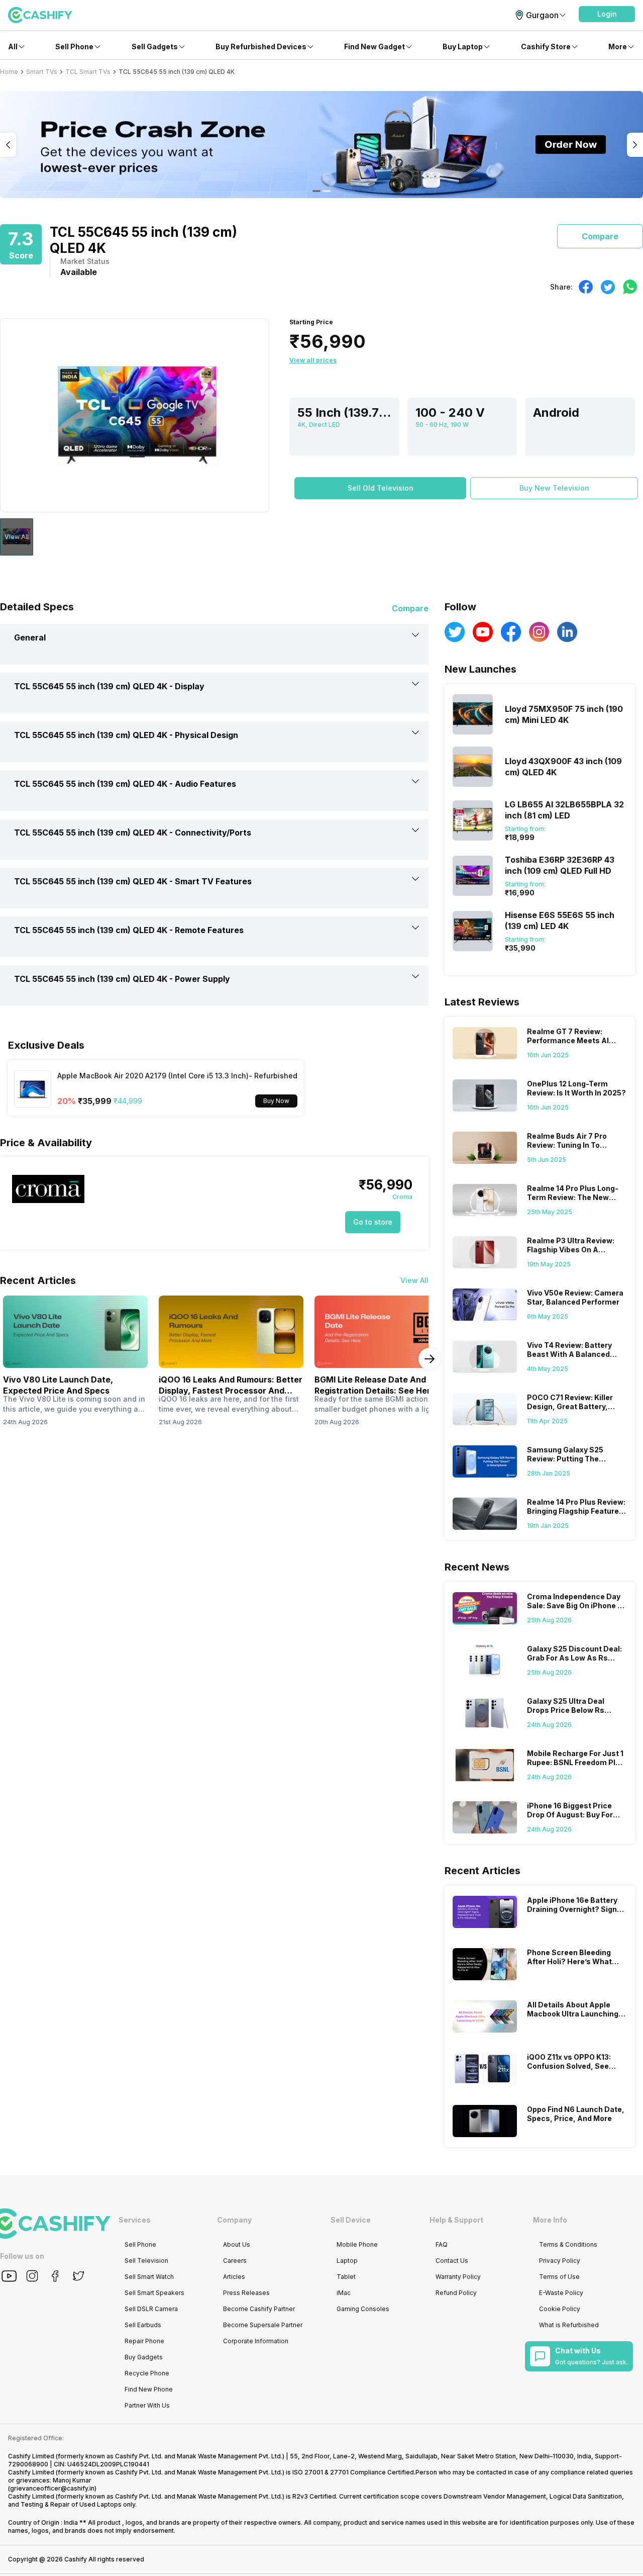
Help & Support (456, 2220)
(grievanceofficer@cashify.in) (52, 2488)
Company (234, 2220)
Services (135, 2220)
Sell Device (351, 2220)
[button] (607, 14)
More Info (550, 2220)
